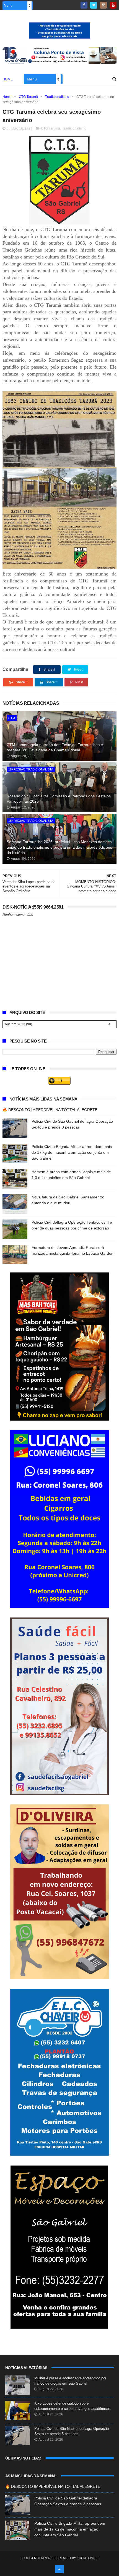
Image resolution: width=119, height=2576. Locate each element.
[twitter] (94, 5)
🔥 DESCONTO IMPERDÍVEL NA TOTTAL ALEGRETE (50, 1110)
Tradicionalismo (57, 97)
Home (8, 79)
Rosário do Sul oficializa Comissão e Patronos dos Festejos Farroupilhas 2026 (59, 799)
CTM (12, 718)
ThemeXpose (88, 2558)
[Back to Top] (59, 2569)
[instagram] (103, 5)
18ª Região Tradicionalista (31, 769)
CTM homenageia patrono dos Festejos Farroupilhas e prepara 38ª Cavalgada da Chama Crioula (55, 747)
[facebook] (84, 5)
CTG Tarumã (28, 97)
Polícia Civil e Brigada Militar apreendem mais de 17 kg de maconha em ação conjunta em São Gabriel (72, 1152)
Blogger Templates (38, 2558)
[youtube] (113, 5)
